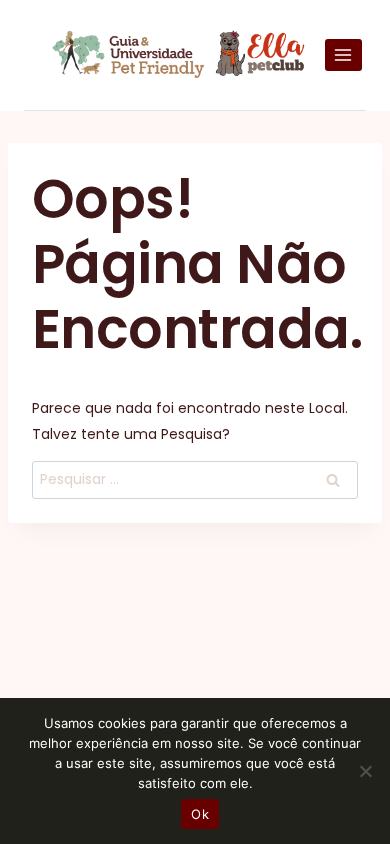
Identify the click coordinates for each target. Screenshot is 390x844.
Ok (200, 814)
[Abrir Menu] (343, 54)
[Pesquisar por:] (195, 479)
